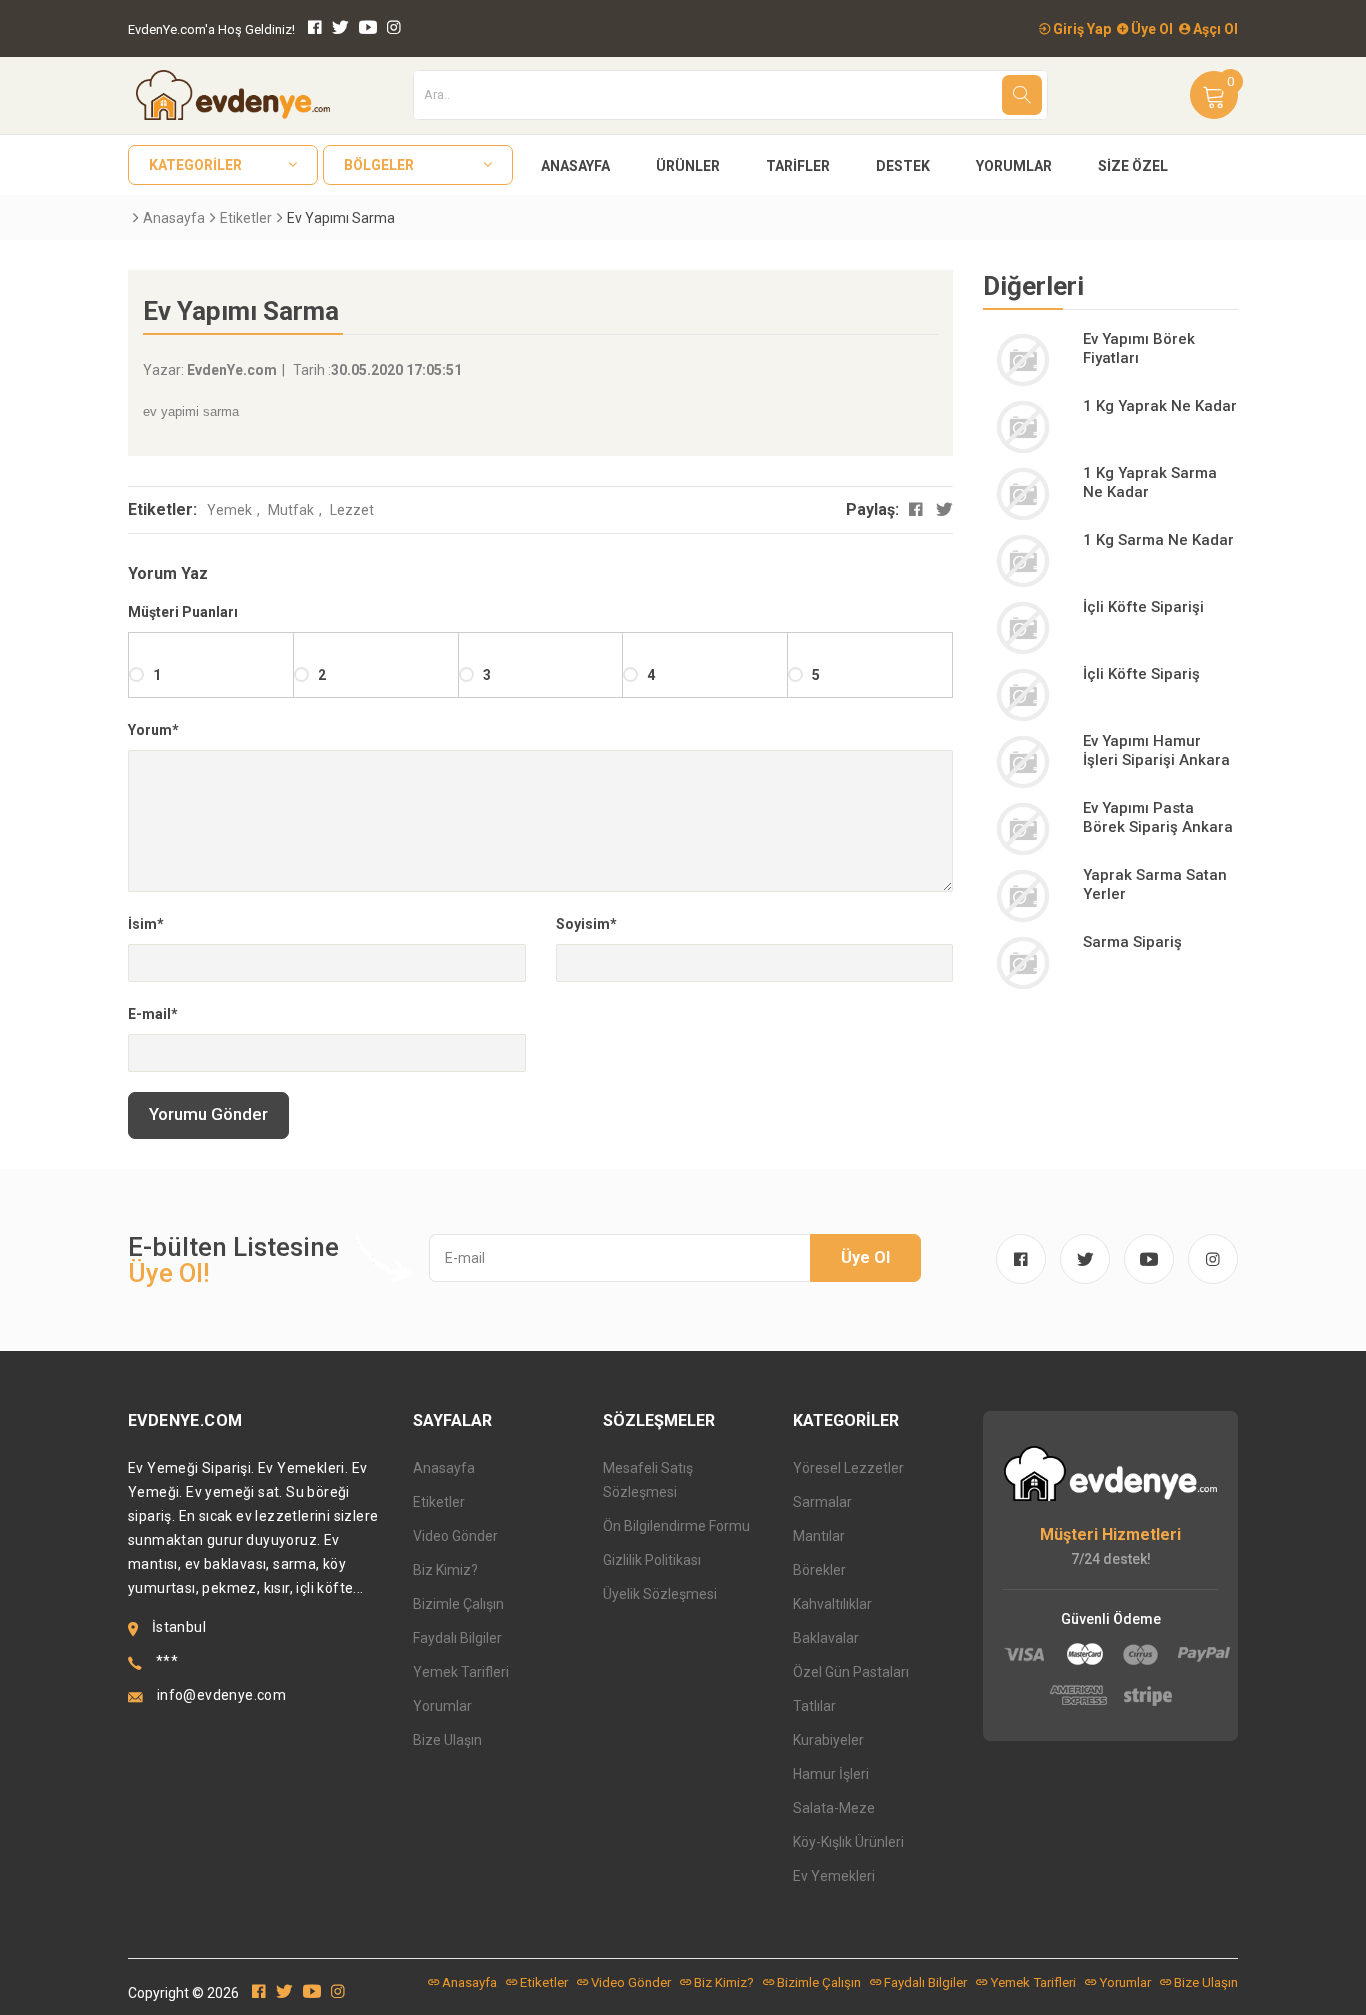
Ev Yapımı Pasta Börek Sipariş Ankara (1158, 818)
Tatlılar (814, 1706)
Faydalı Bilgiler (457, 1638)
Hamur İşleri (831, 1774)
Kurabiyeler (828, 1740)
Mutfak (291, 510)
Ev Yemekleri (834, 1876)
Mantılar (819, 1536)
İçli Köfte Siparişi (1143, 607)
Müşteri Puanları (183, 612)
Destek (903, 166)
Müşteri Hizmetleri (1110, 1534)
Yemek (229, 510)
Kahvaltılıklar (832, 1604)
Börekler (819, 1570)
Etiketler (246, 218)
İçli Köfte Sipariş (1141, 674)
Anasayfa (575, 166)
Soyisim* (586, 924)
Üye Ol (1150, 29)
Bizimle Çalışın (458, 1604)
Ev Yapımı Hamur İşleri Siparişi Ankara (1156, 751)
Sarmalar (822, 1502)
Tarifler (798, 166)
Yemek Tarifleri (461, 1672)
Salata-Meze (834, 1808)
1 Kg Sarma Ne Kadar (1158, 540)
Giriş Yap (1080, 29)
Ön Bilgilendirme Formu (676, 1526)
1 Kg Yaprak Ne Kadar (1160, 406)
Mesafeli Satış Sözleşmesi (648, 1480)
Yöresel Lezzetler (848, 1468)
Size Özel (1133, 166)
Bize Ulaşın (447, 1740)
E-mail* (153, 1014)
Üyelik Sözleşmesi (660, 1594)
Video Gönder (455, 1536)
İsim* (146, 924)
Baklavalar (826, 1638)
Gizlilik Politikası (652, 1560)
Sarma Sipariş (1132, 942)
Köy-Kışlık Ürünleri (848, 1842)
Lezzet (352, 510)
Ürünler (688, 166)
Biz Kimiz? (445, 1570)
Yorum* (153, 730)
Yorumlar (1014, 166)
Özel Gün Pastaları (851, 1672)
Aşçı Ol (1214, 29)
